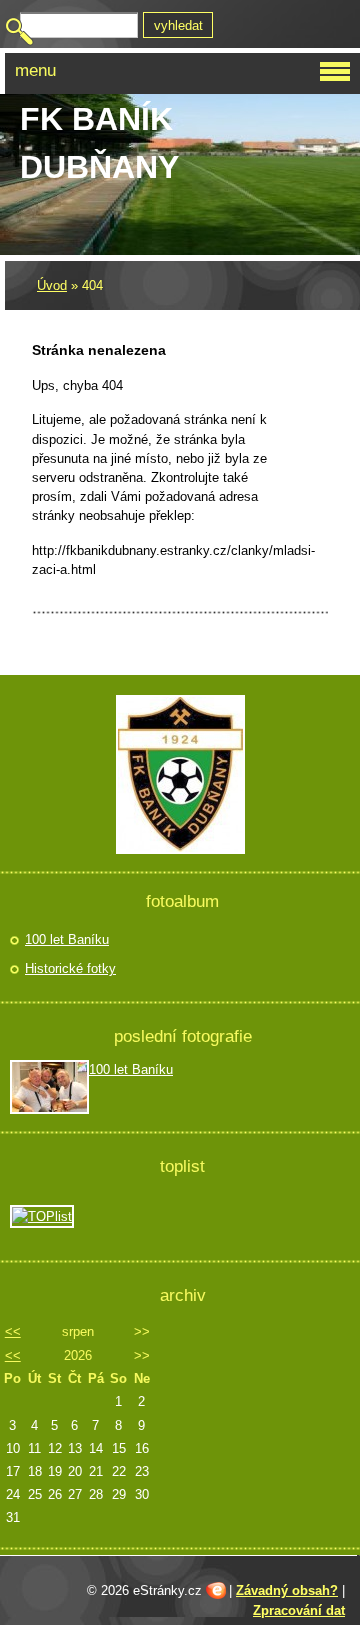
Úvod (52, 285)
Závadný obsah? (287, 1590)
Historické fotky (70, 968)
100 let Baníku (67, 939)
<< (13, 1331)
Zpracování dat (299, 1610)
